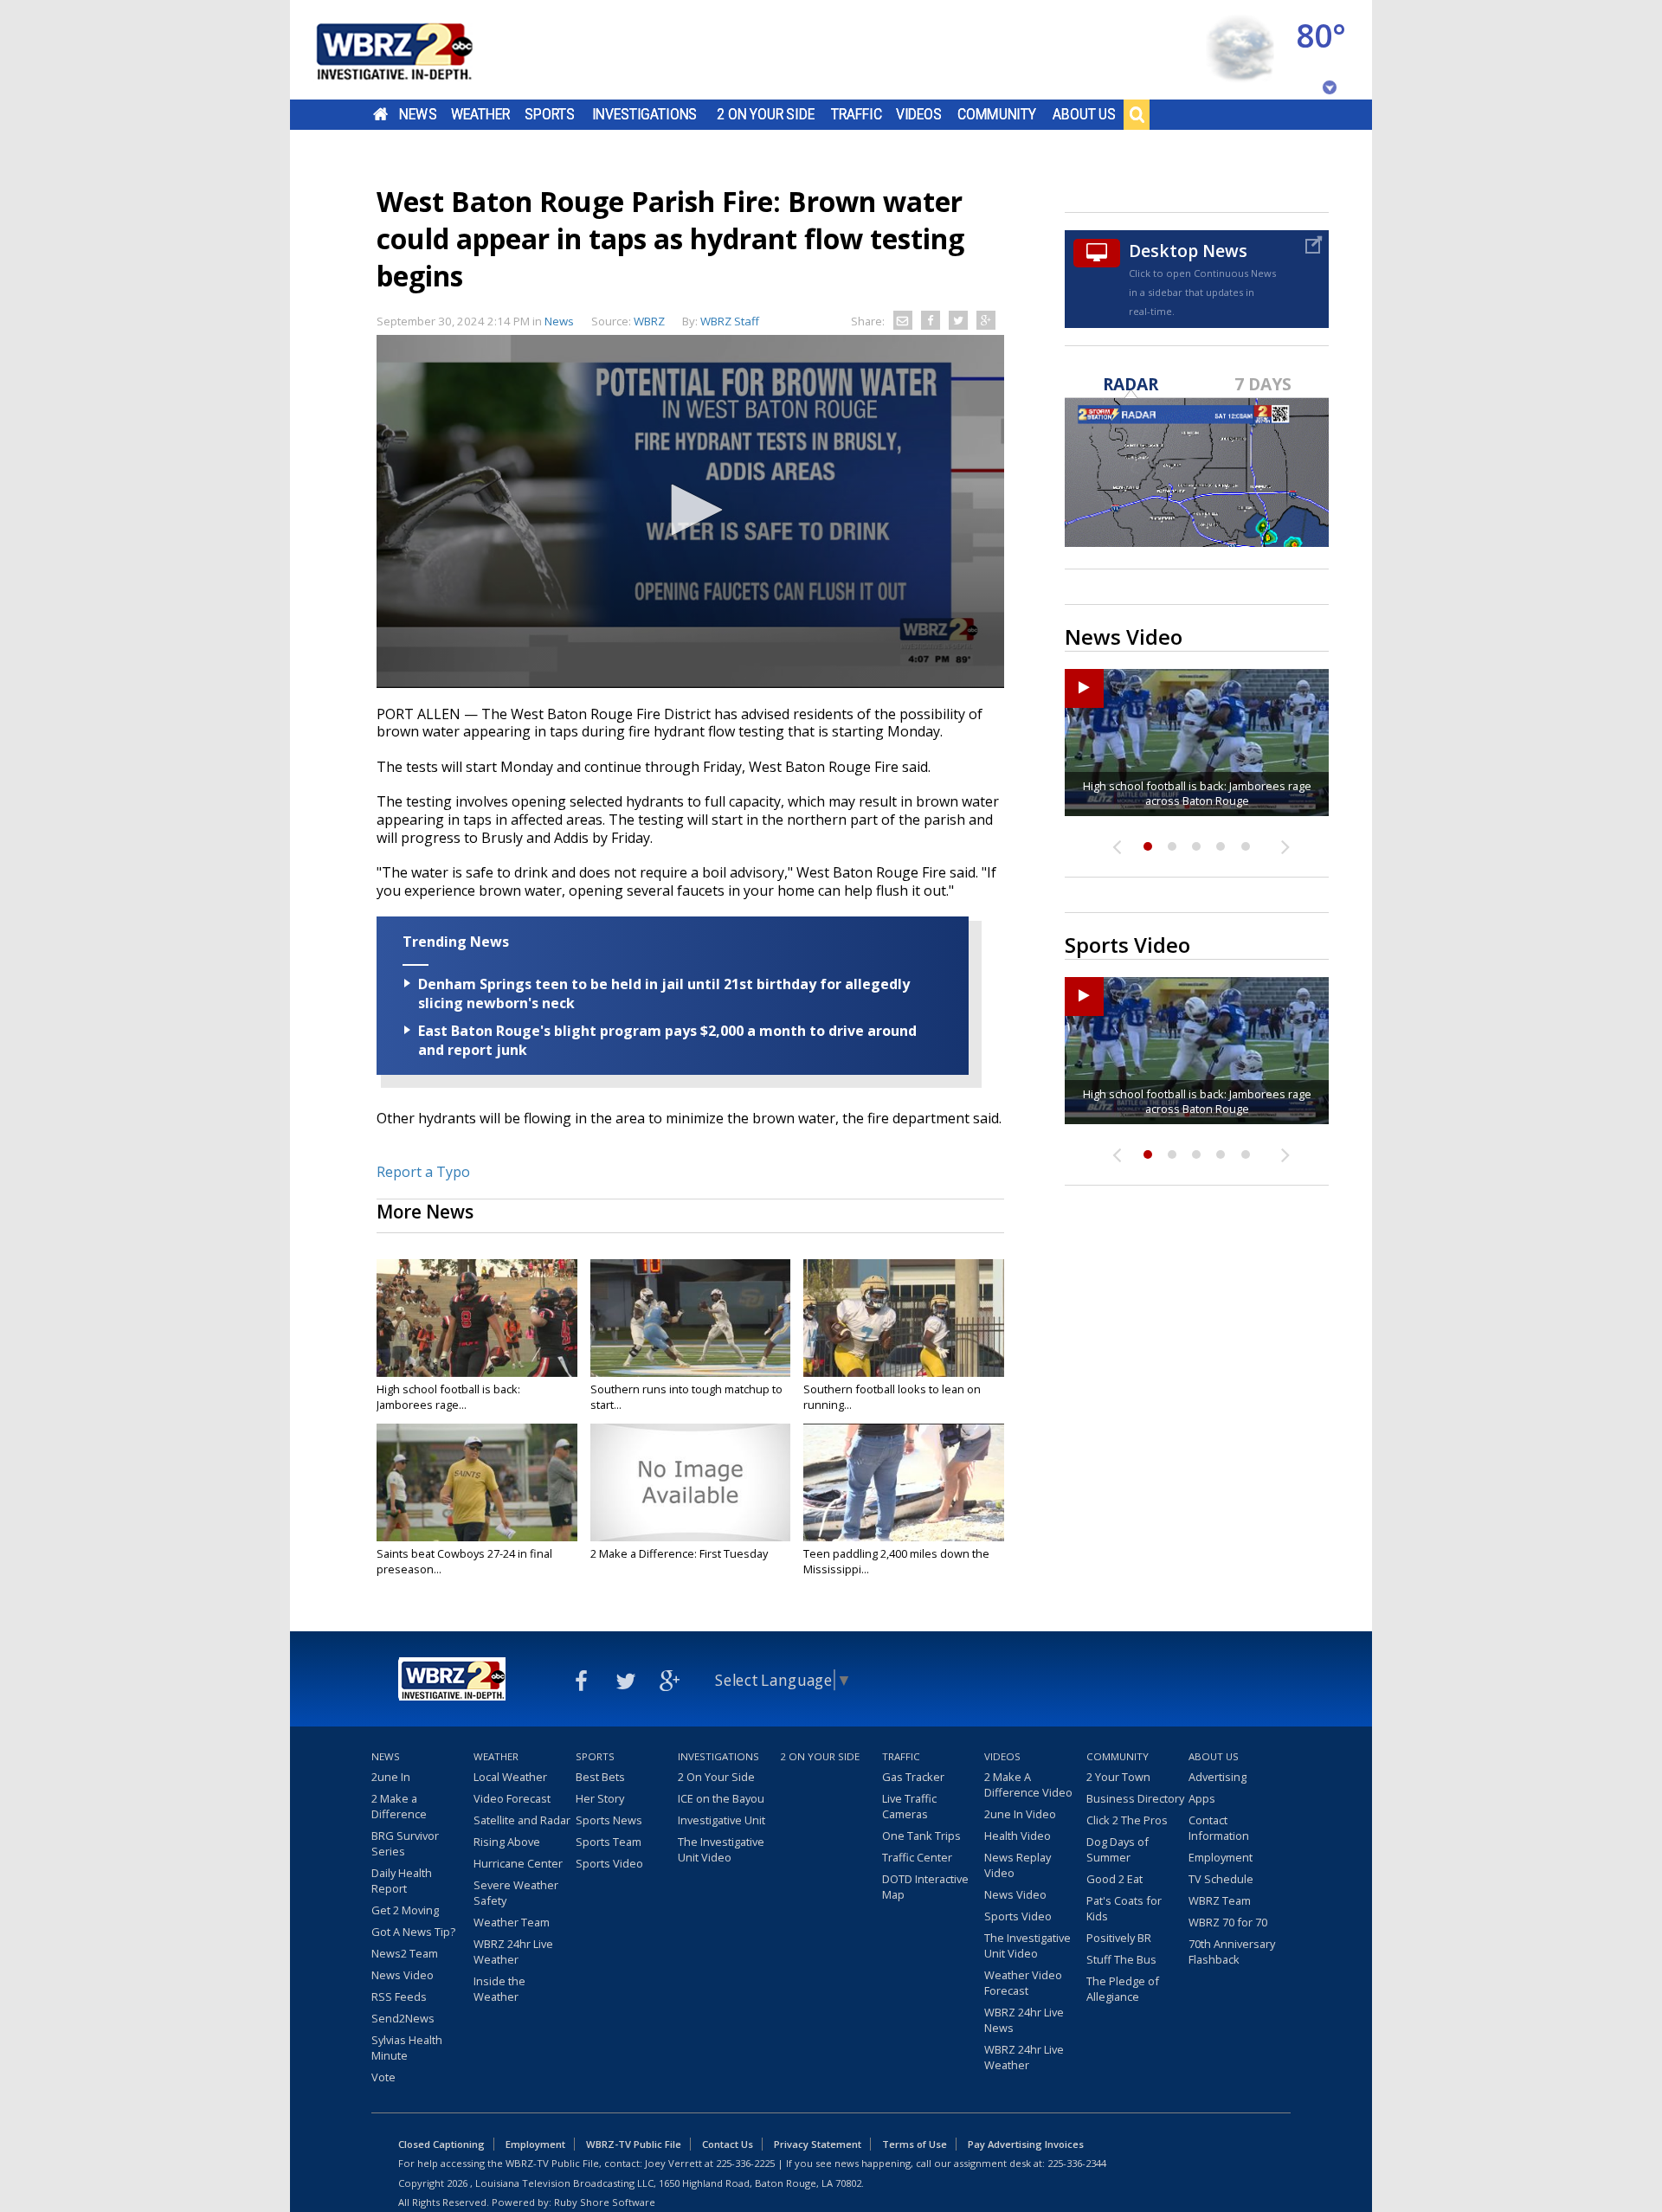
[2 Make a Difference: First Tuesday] (691, 1482)
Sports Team (609, 1842)
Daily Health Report (402, 1881)
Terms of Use (915, 2144)
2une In (391, 1777)
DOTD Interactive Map (925, 1887)
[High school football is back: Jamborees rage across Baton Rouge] (477, 1318)
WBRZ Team (1220, 1900)
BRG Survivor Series (405, 1843)
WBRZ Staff (730, 321)
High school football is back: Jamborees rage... (448, 1397)
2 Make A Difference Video (1028, 1784)
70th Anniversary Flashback (1232, 1952)
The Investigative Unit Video (721, 1849)
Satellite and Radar (522, 1820)
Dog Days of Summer (1118, 1849)
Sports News (609, 1820)
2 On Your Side (766, 114)
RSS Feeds (399, 1997)
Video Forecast (512, 1798)
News (418, 114)
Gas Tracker (913, 1777)
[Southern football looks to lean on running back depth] (904, 1318)
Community (997, 114)
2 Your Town (1118, 1777)
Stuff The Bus (1121, 1959)
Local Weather (510, 1777)
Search (1137, 114)
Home (380, 114)
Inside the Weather (499, 1989)
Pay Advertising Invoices (1026, 2144)
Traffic (857, 114)
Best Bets (600, 1777)
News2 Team (405, 1953)
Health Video (1018, 1836)
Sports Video (609, 1863)
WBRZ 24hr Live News (1024, 2020)
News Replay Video (1018, 1865)
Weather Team (512, 1922)
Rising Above (507, 1842)
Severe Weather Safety (516, 1893)
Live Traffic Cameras (909, 1806)
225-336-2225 (745, 2163)
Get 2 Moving (405, 1910)
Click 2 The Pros (1127, 1820)
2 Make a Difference (399, 1806)
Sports (550, 114)
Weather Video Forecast (1023, 1983)
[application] (690, 511)
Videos (919, 114)
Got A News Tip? (413, 1932)
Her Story (600, 1798)
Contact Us (728, 2144)
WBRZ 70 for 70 (1228, 1922)
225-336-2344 (1077, 2163)
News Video (403, 1975)
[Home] (415, 50)
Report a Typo (423, 1172)
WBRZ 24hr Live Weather (513, 1952)
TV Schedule (1221, 1879)
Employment (1221, 1857)
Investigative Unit (721, 1820)
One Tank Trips (921, 1836)
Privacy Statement (818, 2144)
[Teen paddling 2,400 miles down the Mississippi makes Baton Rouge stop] (904, 1482)
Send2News (403, 2018)
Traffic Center (917, 1857)
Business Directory (1135, 1798)
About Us (1084, 114)
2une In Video (1020, 1814)
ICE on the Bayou (721, 1798)
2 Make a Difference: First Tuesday (679, 1553)
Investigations (645, 114)
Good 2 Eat (1114, 1879)
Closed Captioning (441, 2144)
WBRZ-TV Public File (634, 2144)
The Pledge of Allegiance (1123, 1989)
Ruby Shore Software (605, 2202)
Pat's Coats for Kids (1124, 1908)
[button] (691, 510)
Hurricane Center (518, 1863)
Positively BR (1119, 1938)
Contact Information (1219, 1828)
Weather (480, 114)
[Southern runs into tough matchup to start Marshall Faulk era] (691, 1318)
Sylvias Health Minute (407, 2048)
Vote (383, 2077)
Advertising (1218, 1777)
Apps (1202, 1798)
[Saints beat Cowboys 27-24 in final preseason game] (477, 1482)
